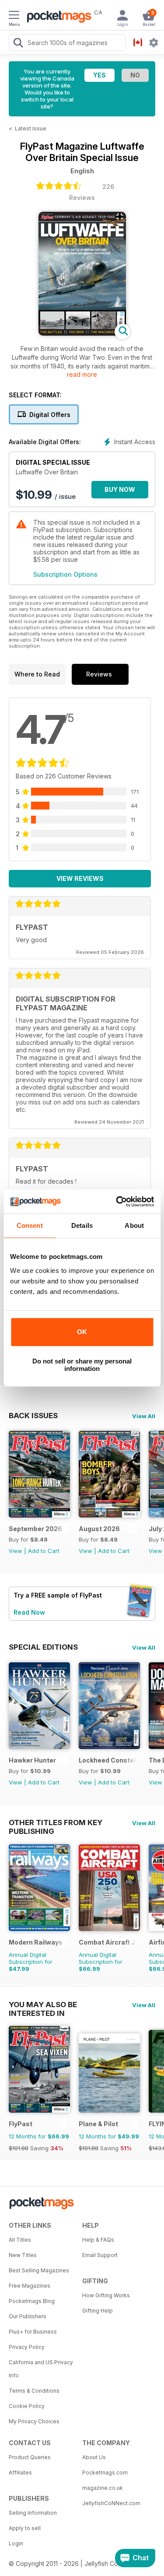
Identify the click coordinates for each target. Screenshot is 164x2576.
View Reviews (80, 878)
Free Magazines (30, 2286)
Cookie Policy (27, 2406)
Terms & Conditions (34, 2391)
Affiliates (20, 2473)
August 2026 (99, 1529)
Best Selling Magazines (39, 2270)
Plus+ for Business (33, 2332)
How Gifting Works (106, 2295)
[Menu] (14, 16)
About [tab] (134, 1225)
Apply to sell (25, 2528)
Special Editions (43, 1647)
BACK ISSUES (33, 1416)
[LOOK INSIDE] (82, 333)
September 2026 (35, 1529)
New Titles (23, 2255)
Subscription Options (65, 574)
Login (16, 2543)
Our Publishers (28, 2316)
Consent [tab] (30, 1225)
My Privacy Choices (34, 2421)
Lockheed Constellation (108, 1760)
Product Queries (30, 2457)
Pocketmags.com (105, 2473)
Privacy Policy (27, 2347)
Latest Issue (31, 128)
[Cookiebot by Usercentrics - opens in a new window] (117, 1202)
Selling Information (33, 2513)
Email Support (100, 2255)
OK (82, 1332)
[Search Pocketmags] (18, 44)
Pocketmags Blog (32, 2301)
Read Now (29, 1612)
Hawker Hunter (32, 1760)
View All (144, 1416)
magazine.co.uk (103, 2488)
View (16, 1551)
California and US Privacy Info (41, 2369)
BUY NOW (120, 489)
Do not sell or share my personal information (82, 1365)
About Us (94, 2457)
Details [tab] (82, 1225)
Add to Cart (44, 1551)
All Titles (20, 2240)
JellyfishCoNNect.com (111, 2503)
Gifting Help (98, 2311)
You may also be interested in (43, 2005)
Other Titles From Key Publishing (56, 1822)
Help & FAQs (98, 2240)
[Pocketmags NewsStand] (57, 18)
